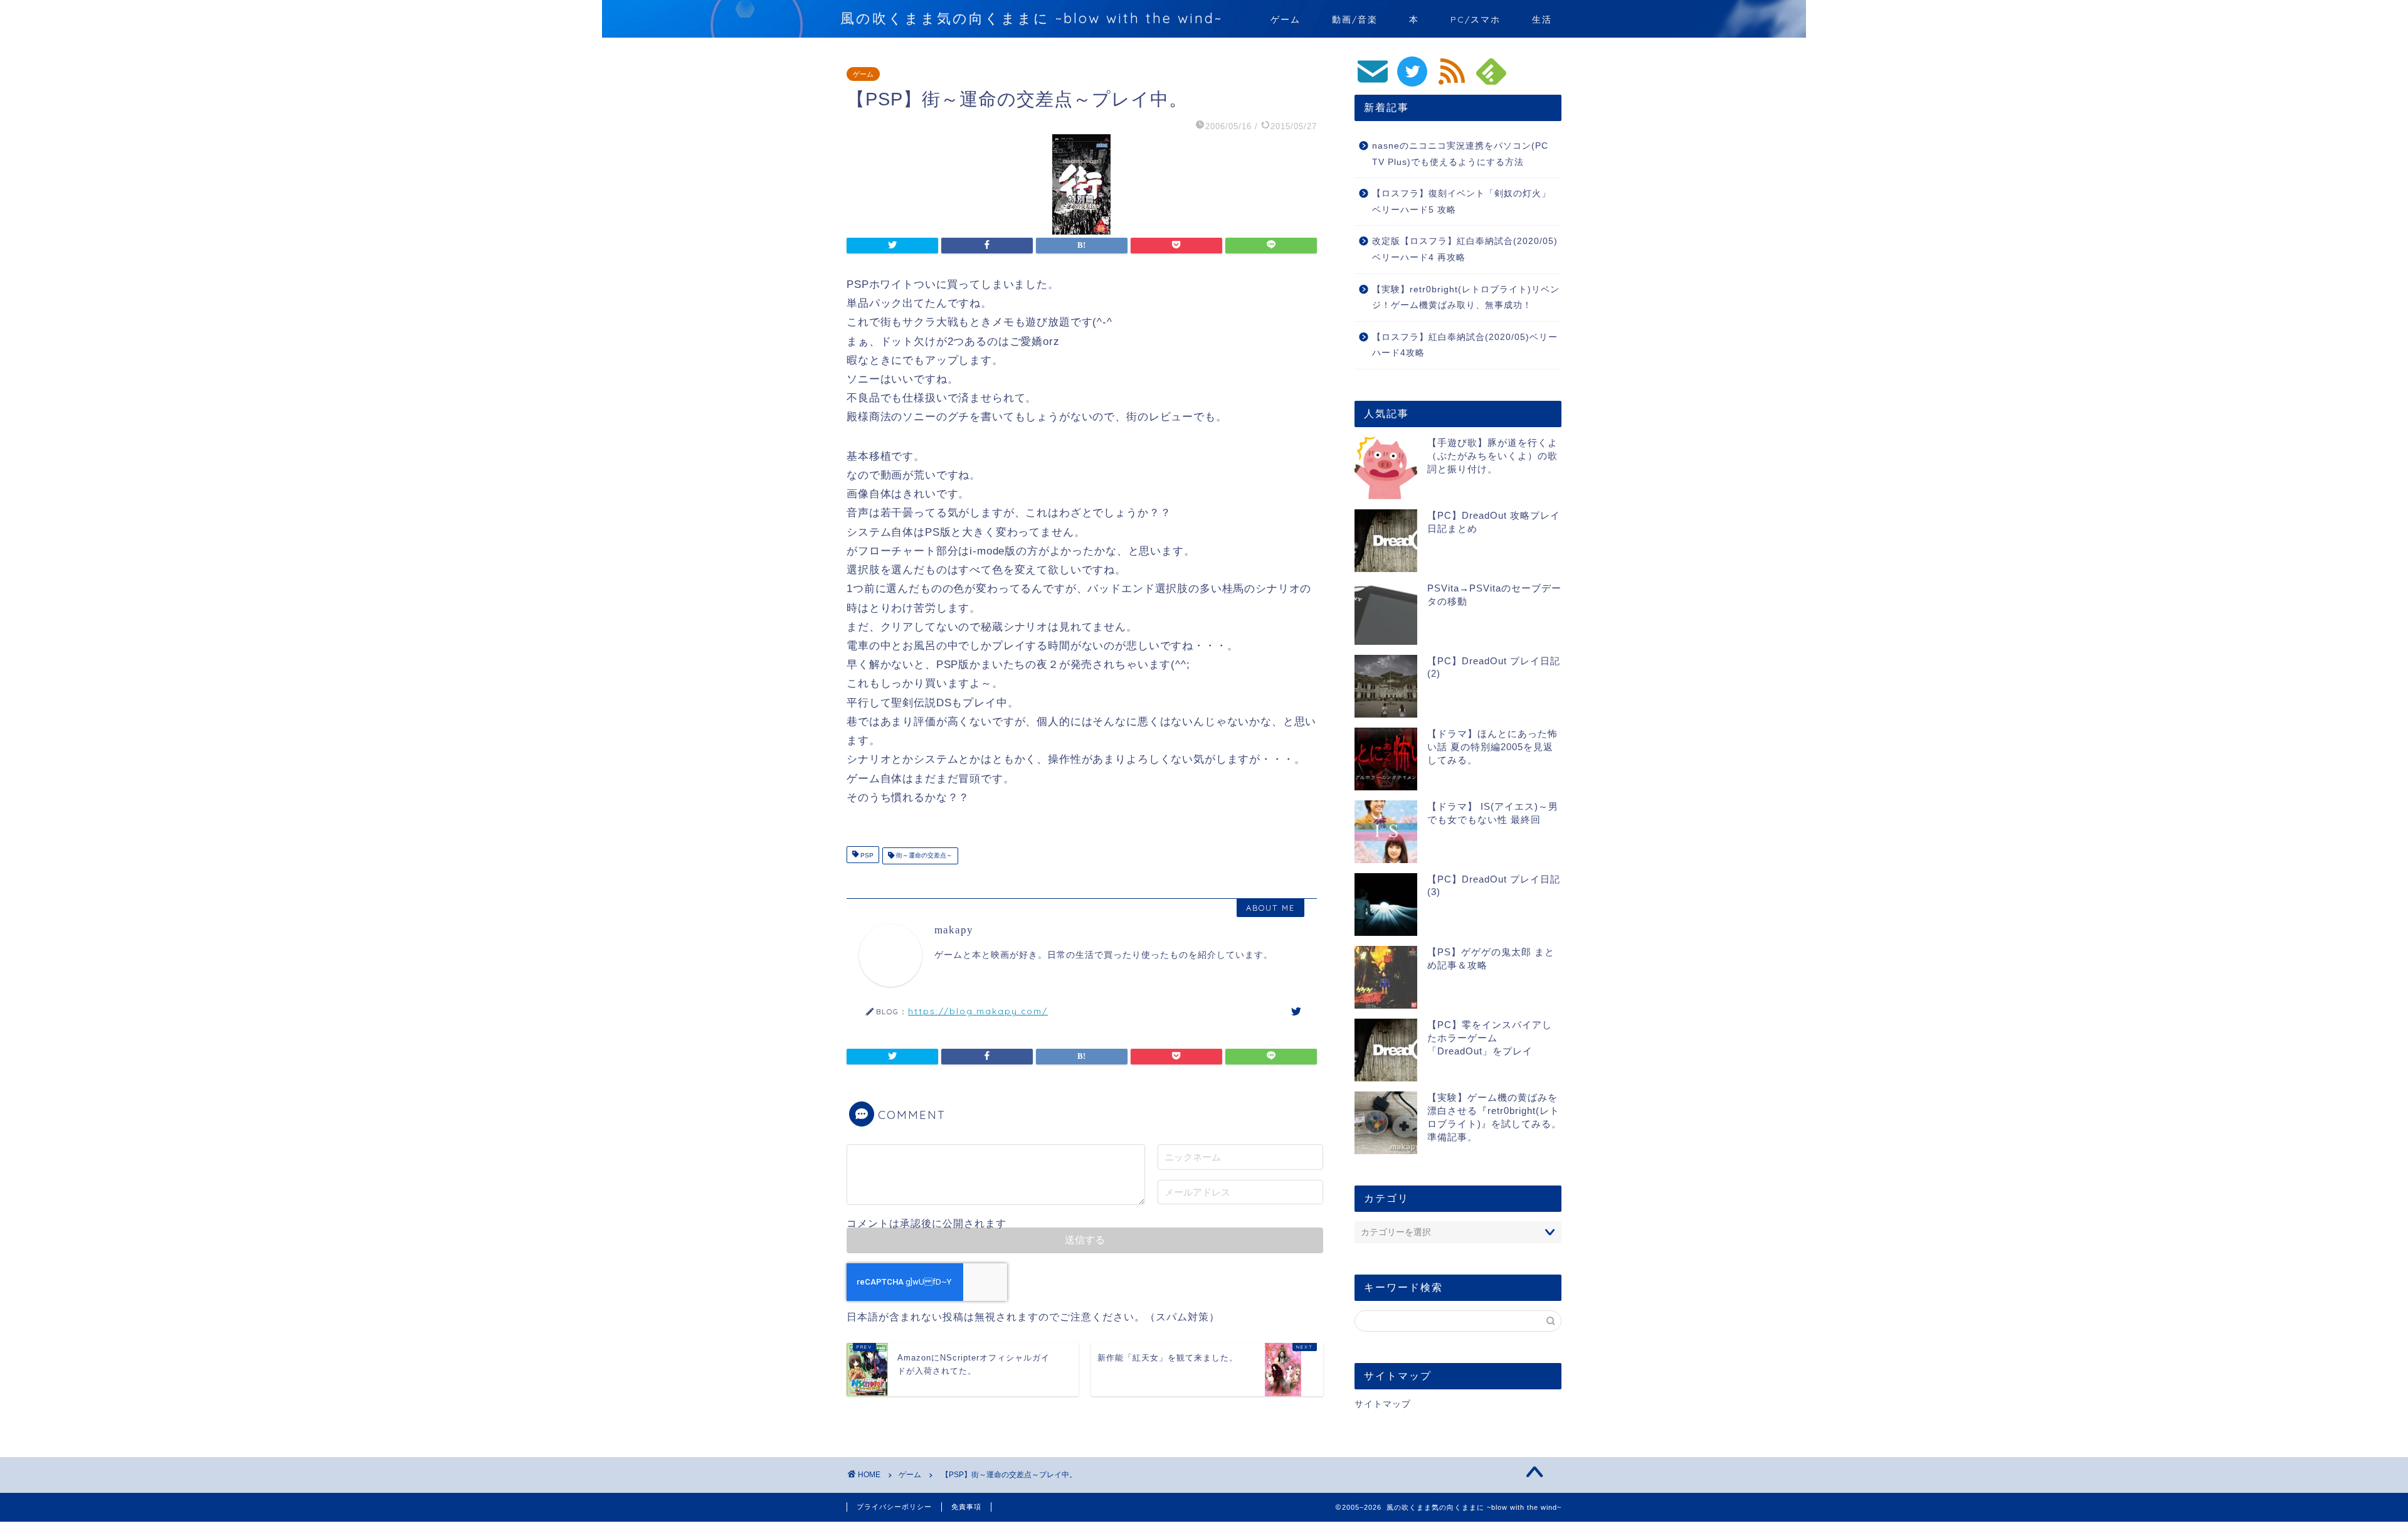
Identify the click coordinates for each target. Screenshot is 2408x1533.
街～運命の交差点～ (923, 856)
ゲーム (1286, 19)
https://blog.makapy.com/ (978, 1011)
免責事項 (966, 1507)
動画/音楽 (1355, 19)
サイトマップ (1383, 1404)
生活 (1542, 19)
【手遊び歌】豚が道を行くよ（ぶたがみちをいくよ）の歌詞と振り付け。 (1492, 456)
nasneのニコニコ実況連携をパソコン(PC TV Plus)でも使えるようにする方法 (1460, 154)
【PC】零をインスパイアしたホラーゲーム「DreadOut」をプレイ (1490, 1038)
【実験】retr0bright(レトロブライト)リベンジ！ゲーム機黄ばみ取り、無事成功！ (1466, 298)
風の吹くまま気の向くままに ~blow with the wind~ (1032, 18)
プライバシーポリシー (894, 1507)
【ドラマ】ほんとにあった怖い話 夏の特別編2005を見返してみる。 (1492, 747)
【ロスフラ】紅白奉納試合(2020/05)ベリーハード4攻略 (1465, 345)
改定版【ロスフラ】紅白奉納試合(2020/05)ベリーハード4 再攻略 (1465, 249)
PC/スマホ (1476, 19)
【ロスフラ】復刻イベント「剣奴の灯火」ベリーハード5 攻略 (1461, 202)
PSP (866, 856)
